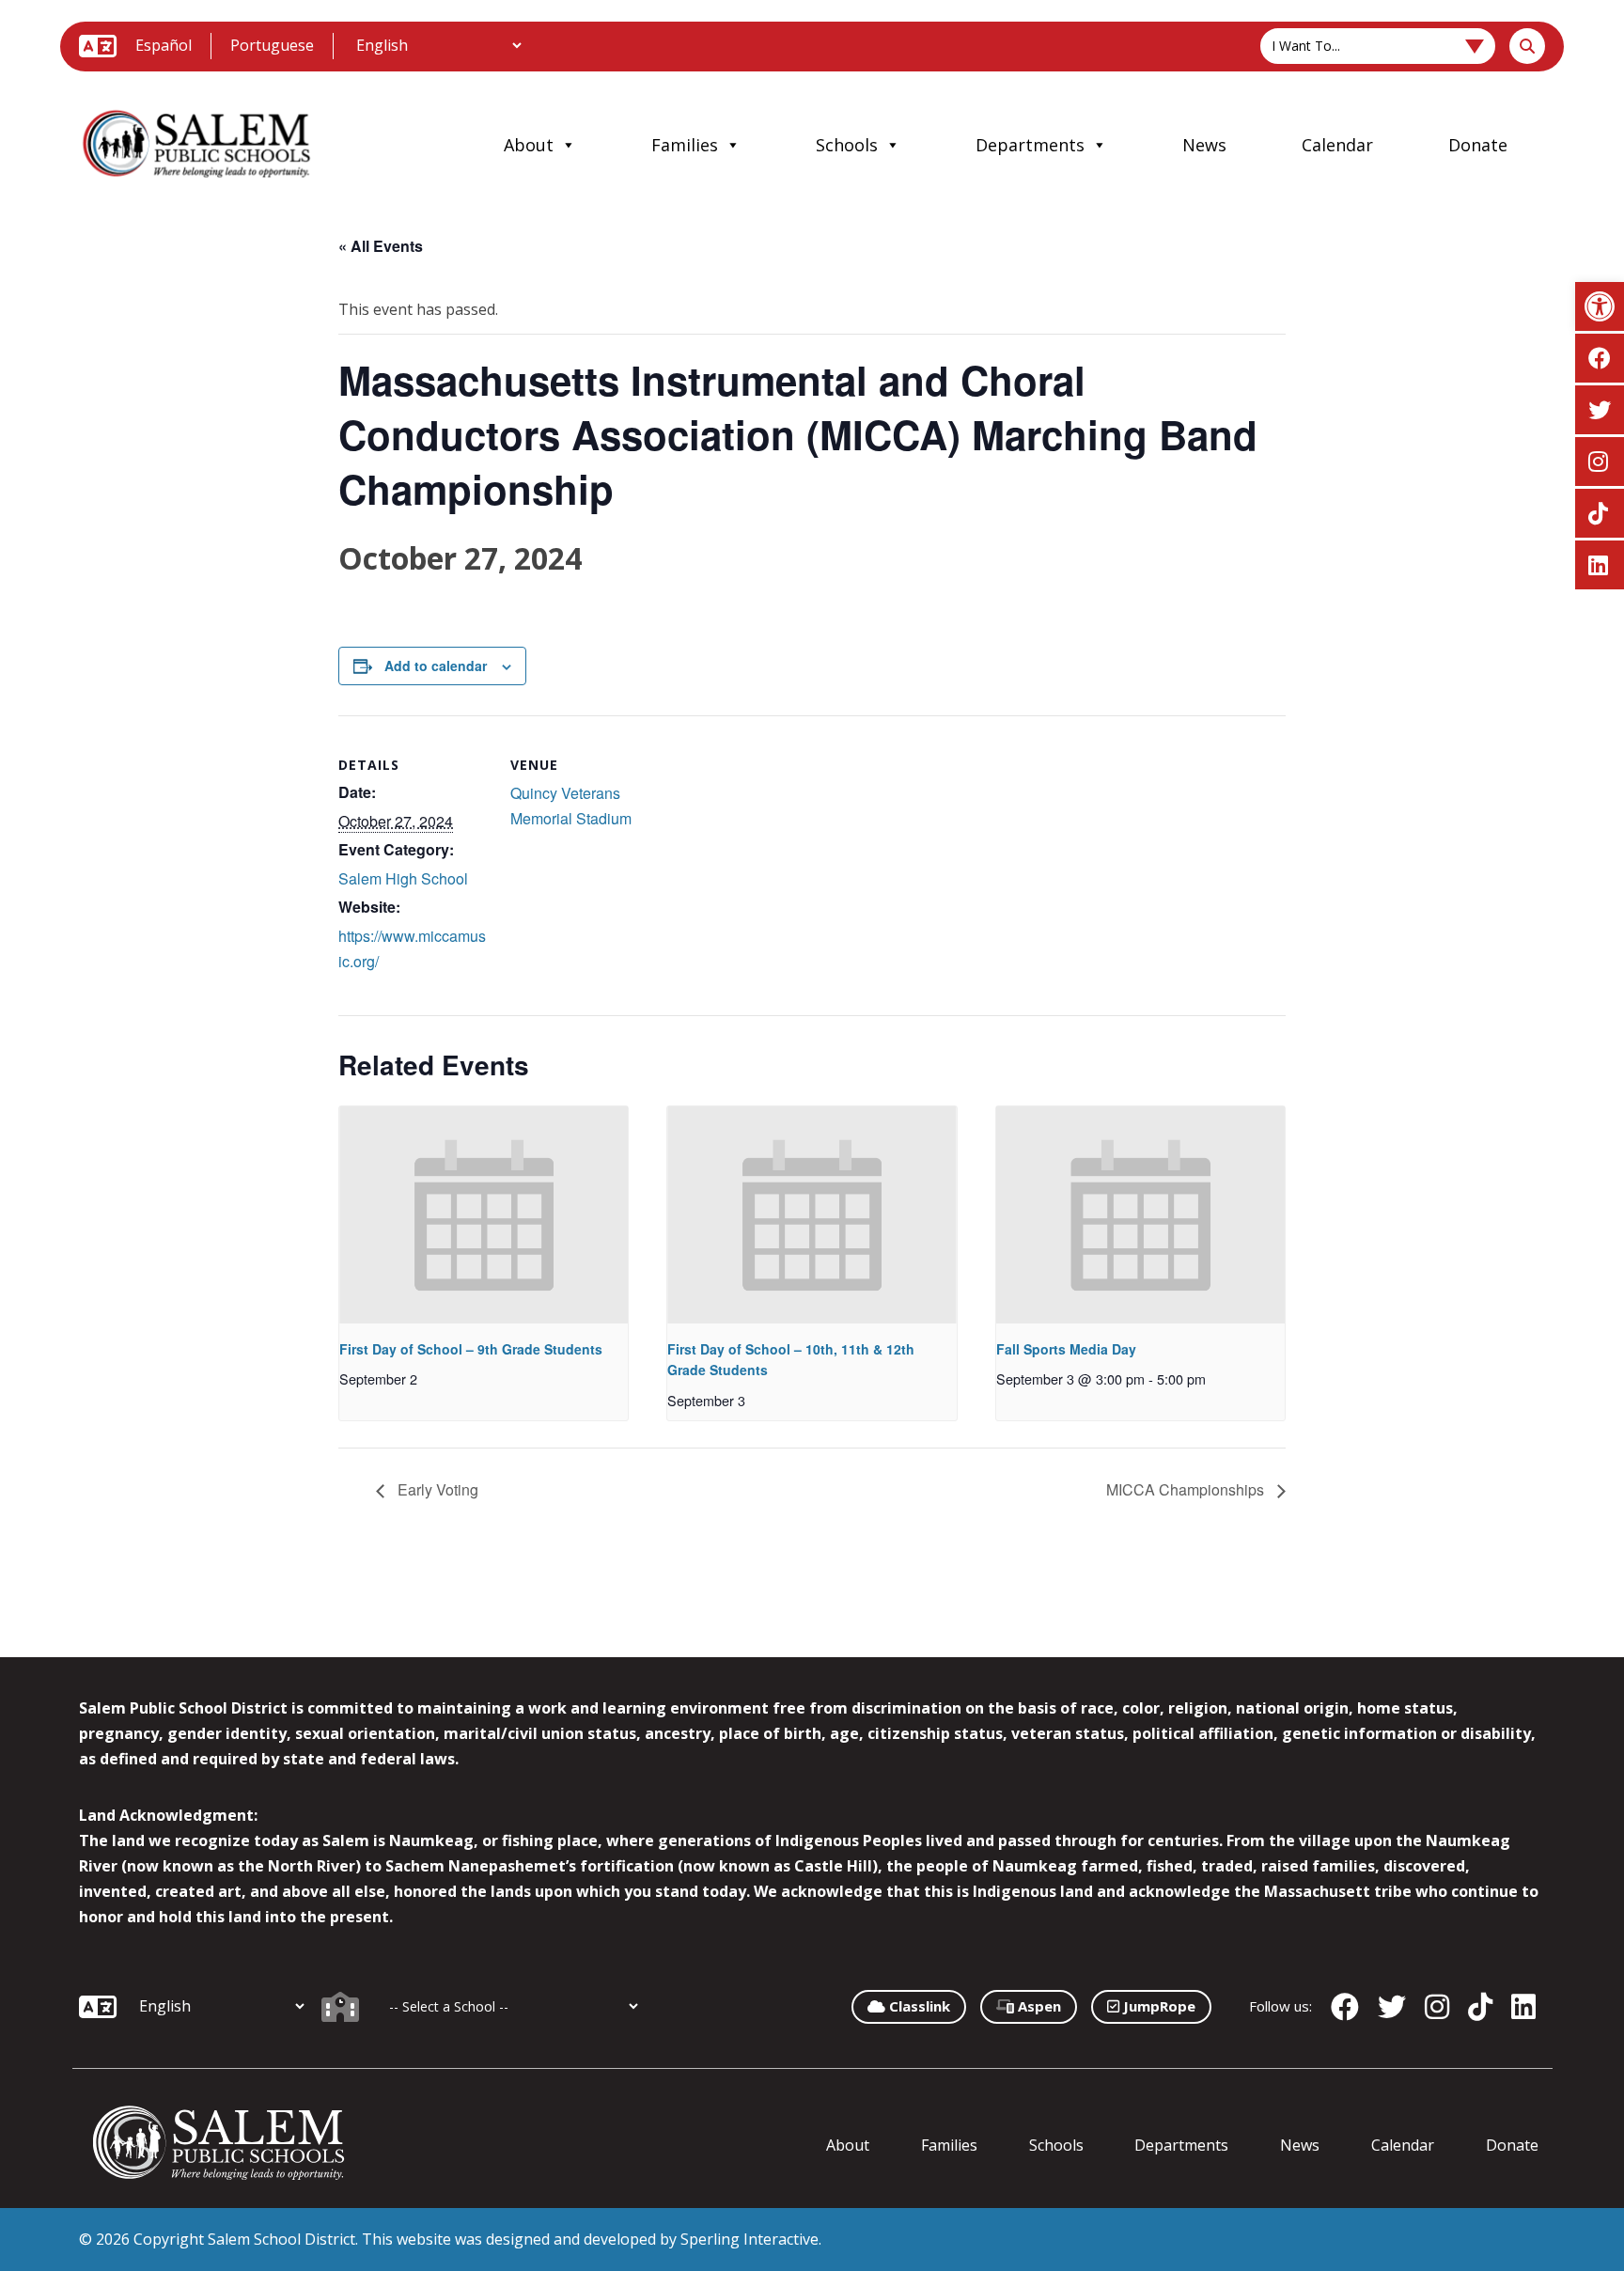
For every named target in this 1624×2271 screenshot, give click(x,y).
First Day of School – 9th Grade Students (471, 1349)
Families (685, 145)
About (529, 145)
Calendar (1337, 145)
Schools (847, 145)
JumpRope (1157, 2006)
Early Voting (436, 1489)
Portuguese (272, 45)
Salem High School (403, 878)
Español (164, 45)
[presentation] (484, 1214)
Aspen (1038, 2006)
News (1204, 145)
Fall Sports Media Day (1066, 1349)
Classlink (918, 2006)
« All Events (381, 246)
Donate (1478, 145)
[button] (1600, 306)
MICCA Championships (1187, 1489)
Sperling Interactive (750, 2239)
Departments (1030, 145)
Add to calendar (436, 666)
